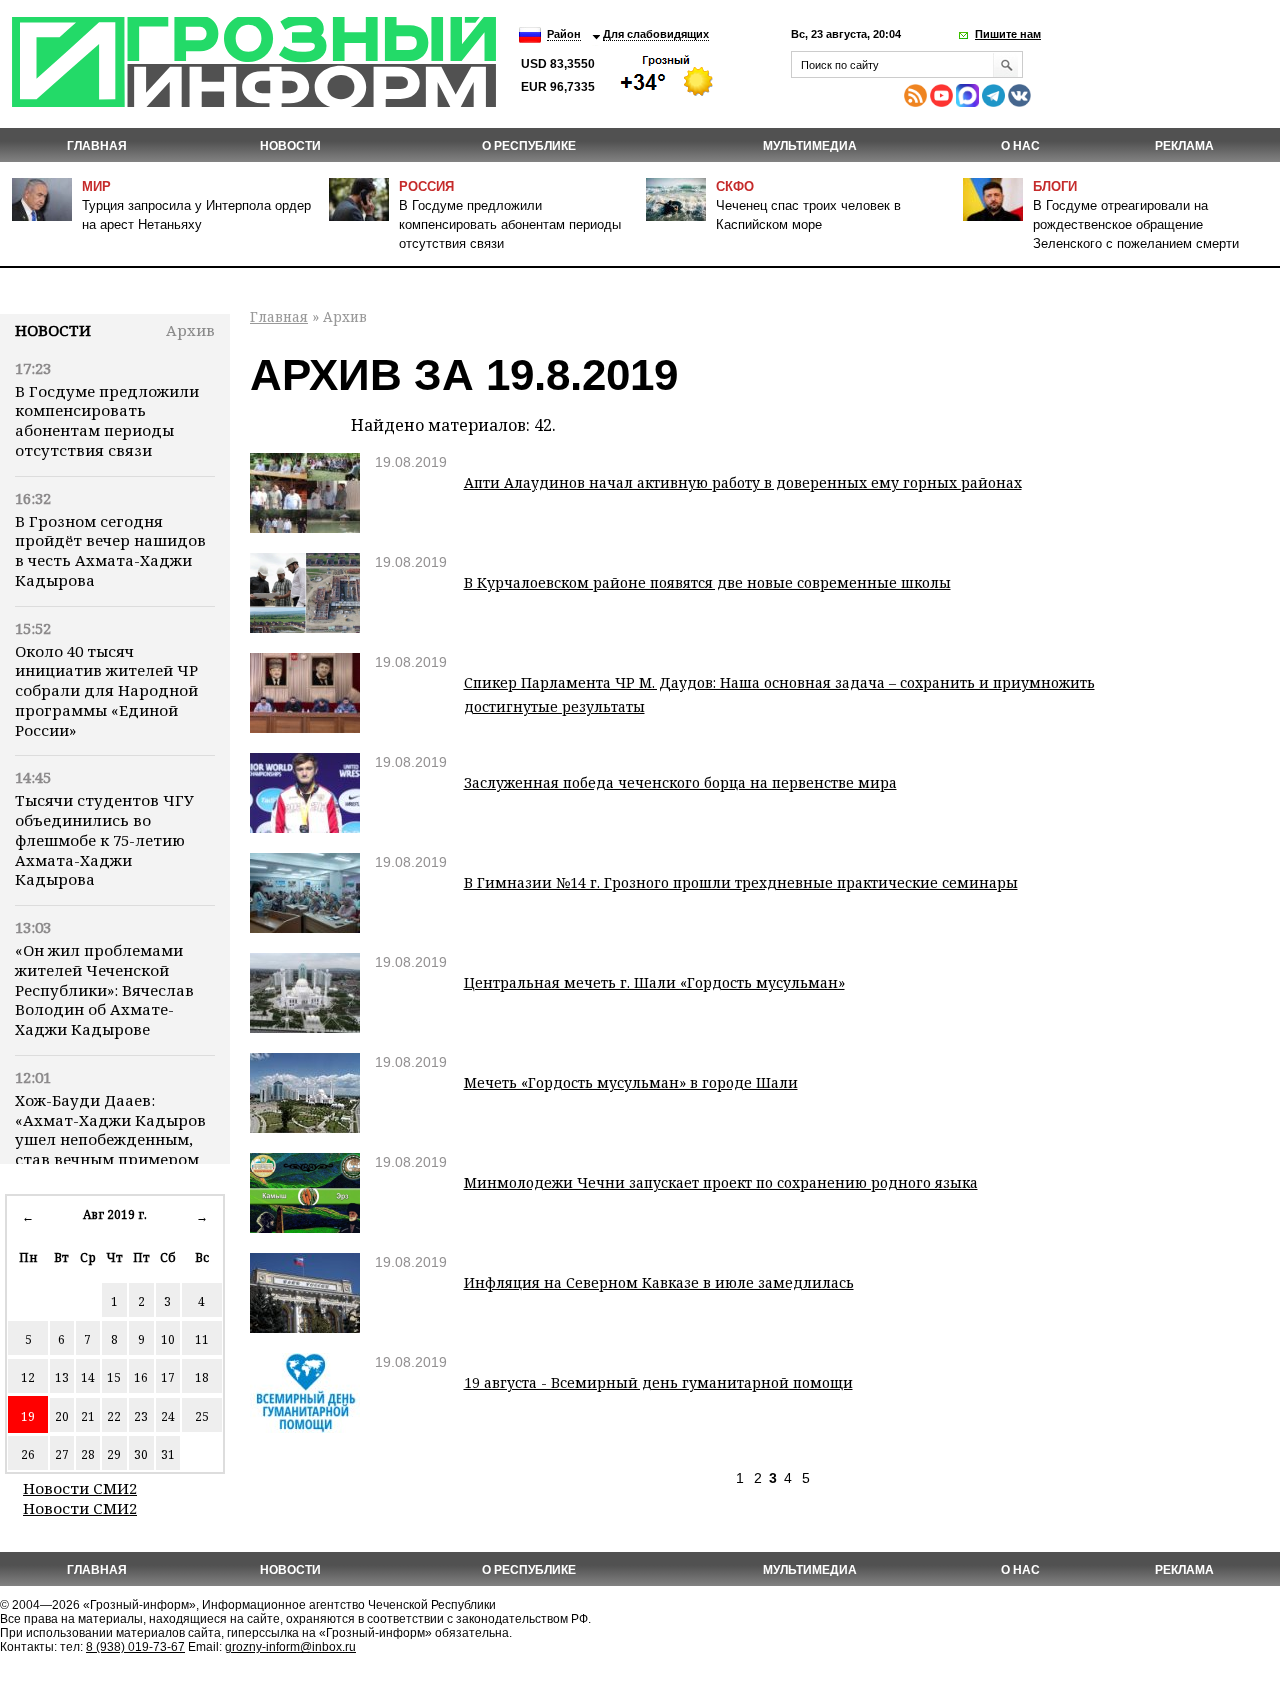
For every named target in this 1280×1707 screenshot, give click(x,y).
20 (62, 1416)
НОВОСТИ (290, 146)
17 (168, 1377)
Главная (97, 146)
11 (202, 1339)
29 (114, 1454)
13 (62, 1377)
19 (28, 1416)
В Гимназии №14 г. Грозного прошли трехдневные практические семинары (741, 882)
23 (141, 1416)
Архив (190, 330)
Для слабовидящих (656, 34)
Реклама (1184, 146)
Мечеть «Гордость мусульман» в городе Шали (631, 1082)
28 (88, 1454)
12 (28, 1377)
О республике (529, 146)
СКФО (735, 186)
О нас (1020, 146)
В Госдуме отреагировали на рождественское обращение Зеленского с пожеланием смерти (1136, 224)
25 (202, 1416)
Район (564, 34)
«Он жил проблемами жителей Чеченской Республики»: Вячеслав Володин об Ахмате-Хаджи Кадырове (104, 989)
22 (114, 1416)
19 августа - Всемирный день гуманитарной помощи (658, 1382)
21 (88, 1416)
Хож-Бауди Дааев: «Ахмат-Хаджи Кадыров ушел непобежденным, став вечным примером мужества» (110, 1139)
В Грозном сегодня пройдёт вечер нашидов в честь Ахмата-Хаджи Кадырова (110, 550)
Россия (426, 186)
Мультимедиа (810, 146)
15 (114, 1377)
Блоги (1055, 186)
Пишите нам (1008, 34)
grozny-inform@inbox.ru (290, 1647)
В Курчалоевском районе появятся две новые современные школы (707, 582)
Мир (96, 186)
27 (62, 1454)
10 (168, 1339)
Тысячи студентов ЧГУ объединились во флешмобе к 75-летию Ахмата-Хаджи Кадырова (104, 839)
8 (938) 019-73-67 (135, 1647)
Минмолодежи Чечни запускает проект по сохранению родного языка (721, 1182)
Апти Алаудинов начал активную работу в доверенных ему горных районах (743, 482)
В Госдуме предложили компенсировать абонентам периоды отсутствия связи (510, 224)
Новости (53, 330)
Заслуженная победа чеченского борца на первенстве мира (680, 782)
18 (202, 1377)
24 (168, 1416)
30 (141, 1454)
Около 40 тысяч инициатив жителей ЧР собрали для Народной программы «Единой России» (106, 690)
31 (168, 1454)
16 (141, 1377)
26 (28, 1454)
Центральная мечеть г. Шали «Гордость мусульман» (654, 982)
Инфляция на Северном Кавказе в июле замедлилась (659, 1282)
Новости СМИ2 (80, 1488)
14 (88, 1377)
